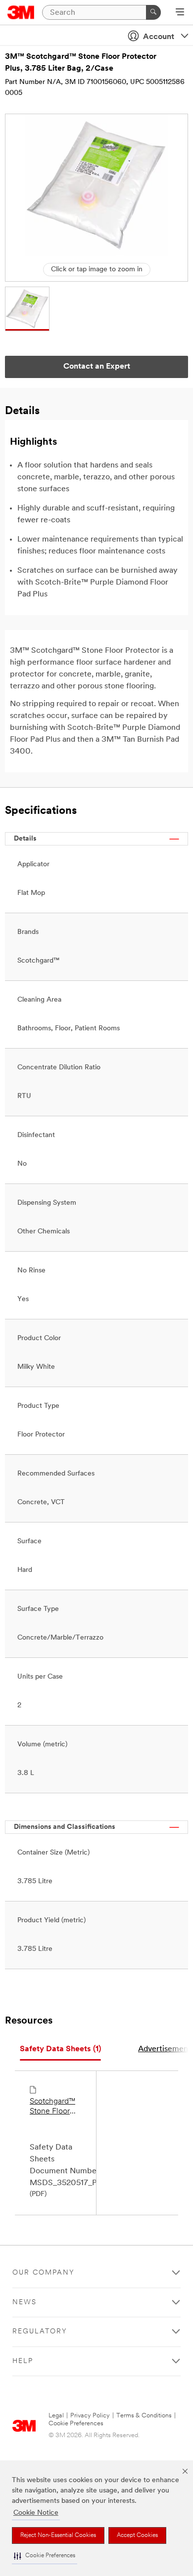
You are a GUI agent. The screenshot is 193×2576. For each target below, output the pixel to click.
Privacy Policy (90, 2416)
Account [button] (159, 37)
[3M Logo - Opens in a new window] (21, 12)
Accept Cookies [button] (137, 2535)
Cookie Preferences (76, 2424)
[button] (45, 2556)
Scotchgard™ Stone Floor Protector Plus (54, 2107)
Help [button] (23, 2361)
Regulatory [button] (40, 2332)
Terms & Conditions (144, 2416)
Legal (56, 2416)
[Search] (153, 12)
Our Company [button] (44, 2273)
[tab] (60, 2049)
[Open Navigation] (180, 13)
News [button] (24, 2302)
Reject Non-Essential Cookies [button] (58, 2535)
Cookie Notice (36, 2513)
